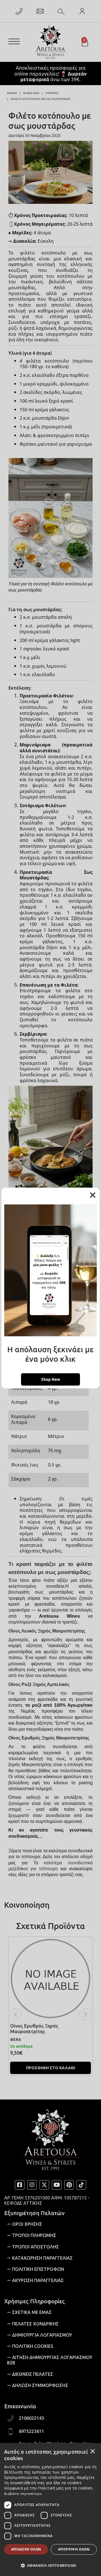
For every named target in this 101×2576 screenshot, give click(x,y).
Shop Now (50, 1379)
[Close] (93, 1195)
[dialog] (50, 2510)
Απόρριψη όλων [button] (74, 2549)
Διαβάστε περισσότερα (23, 2494)
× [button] (93, 2451)
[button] (50, 2565)
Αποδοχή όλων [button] (26, 2549)
